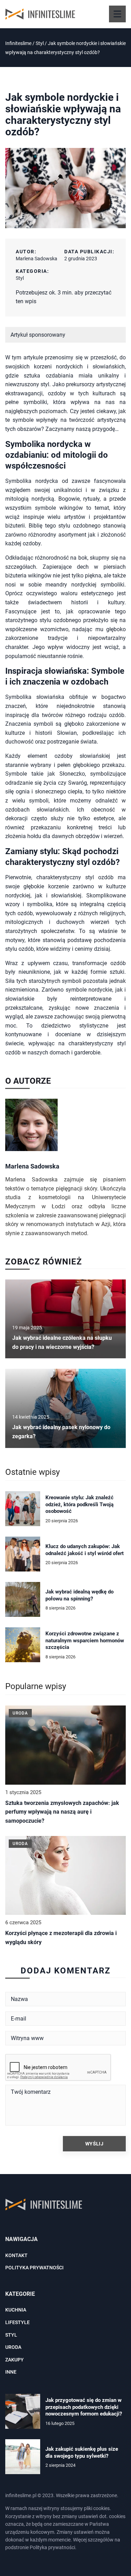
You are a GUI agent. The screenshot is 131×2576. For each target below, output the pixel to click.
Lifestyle (17, 2322)
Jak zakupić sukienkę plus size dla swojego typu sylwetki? (82, 2452)
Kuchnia (16, 2310)
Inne (11, 2372)
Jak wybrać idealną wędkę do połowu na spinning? (79, 1595)
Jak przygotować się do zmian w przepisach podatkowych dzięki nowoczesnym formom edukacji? (84, 2407)
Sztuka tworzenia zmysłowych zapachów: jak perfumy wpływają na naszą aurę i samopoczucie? (62, 1812)
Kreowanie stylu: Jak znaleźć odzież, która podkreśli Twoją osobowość (79, 1504)
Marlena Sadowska (37, 259)
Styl (20, 278)
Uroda (13, 2347)
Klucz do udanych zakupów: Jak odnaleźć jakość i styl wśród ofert (85, 1550)
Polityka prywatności (34, 2268)
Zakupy (14, 2360)
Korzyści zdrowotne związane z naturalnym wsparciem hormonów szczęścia (85, 1640)
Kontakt (16, 2255)
